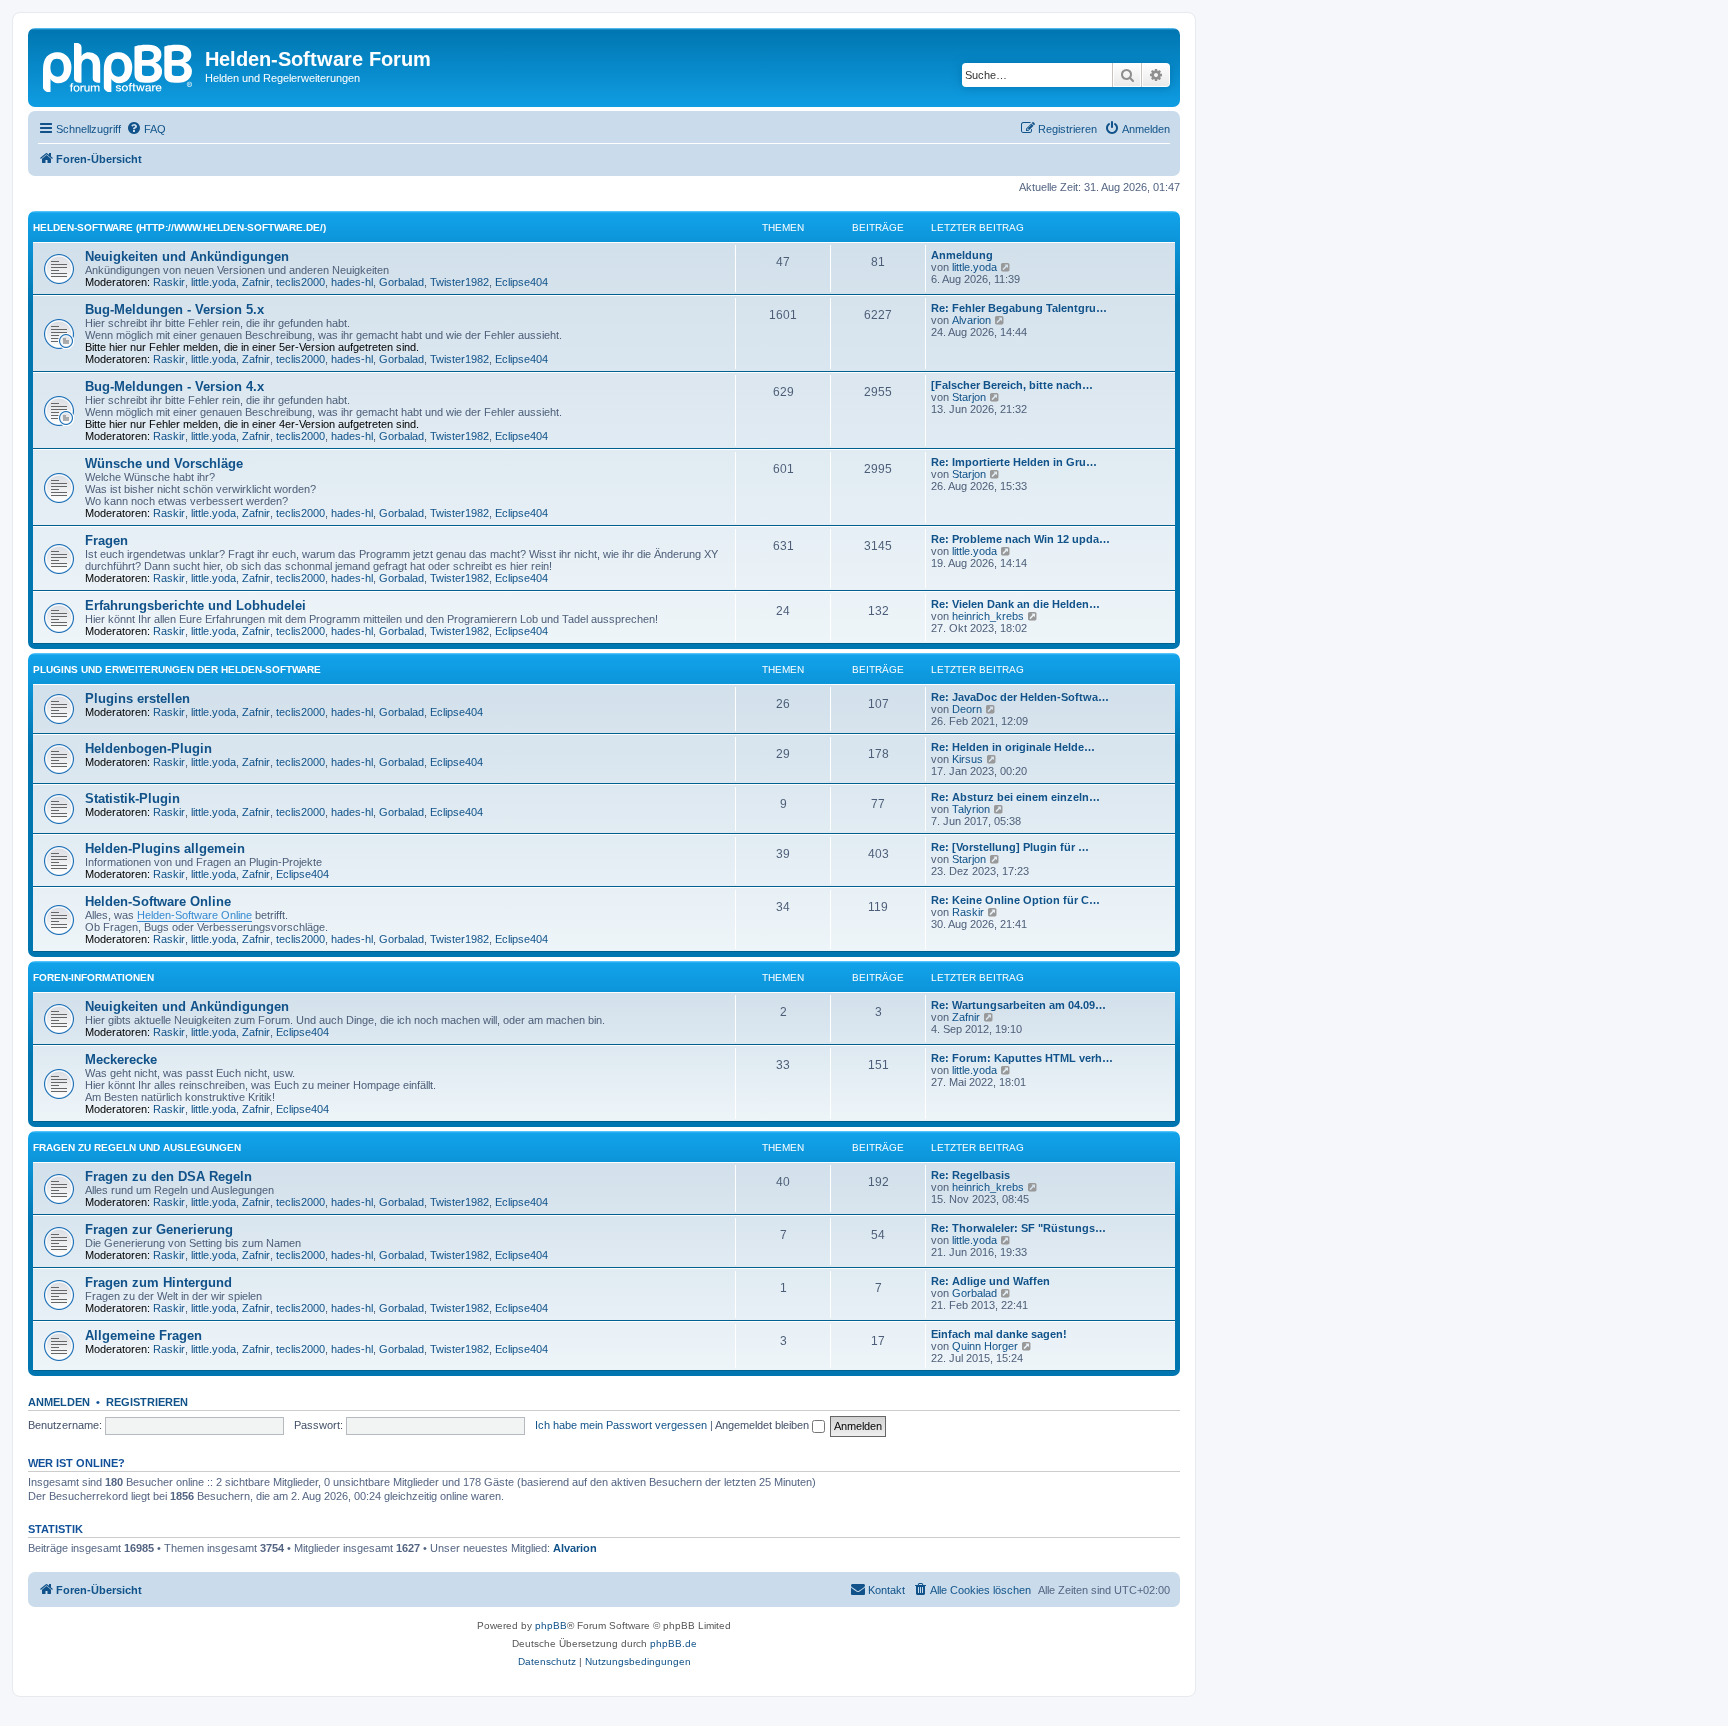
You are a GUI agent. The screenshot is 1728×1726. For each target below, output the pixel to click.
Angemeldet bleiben (763, 1425)
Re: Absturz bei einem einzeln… (1015, 797)
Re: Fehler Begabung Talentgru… (1019, 308)
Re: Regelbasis (970, 1175)
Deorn (967, 709)
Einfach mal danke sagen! (999, 1334)
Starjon (969, 397)
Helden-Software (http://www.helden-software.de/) (179, 227)
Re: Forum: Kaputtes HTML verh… (1022, 1058)
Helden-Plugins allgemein (165, 848)
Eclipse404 (521, 282)
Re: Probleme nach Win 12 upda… (1020, 539)
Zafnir (256, 282)
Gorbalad (401, 282)
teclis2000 (300, 282)
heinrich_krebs (988, 616)
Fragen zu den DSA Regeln (168, 1176)
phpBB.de (673, 1643)
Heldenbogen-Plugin (148, 748)
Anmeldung (962, 255)
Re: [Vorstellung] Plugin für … (1010, 847)
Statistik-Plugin (132, 798)
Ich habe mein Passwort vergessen (621, 1425)
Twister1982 (459, 282)
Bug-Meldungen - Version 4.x (174, 386)
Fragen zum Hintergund (158, 1282)
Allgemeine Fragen (143, 1335)
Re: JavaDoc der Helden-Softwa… (1020, 697)
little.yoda (213, 282)
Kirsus (967, 759)
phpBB (551, 1625)
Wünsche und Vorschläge (164, 463)
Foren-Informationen (93, 977)
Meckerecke (121, 1059)
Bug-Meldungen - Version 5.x (174, 309)
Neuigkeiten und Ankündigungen (187, 256)
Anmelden (59, 1402)
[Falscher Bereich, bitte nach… (1012, 385)
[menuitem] (146, 129)
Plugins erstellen (137, 698)
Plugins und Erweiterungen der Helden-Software (177, 669)
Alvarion (971, 320)
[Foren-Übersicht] (119, 65)
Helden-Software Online (158, 901)
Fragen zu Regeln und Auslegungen (137, 1147)
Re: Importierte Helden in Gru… (1014, 462)
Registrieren (147, 1402)
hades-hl (352, 282)
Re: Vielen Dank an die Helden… (1015, 604)
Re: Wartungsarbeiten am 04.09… (1018, 1005)
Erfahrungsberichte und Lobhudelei (195, 605)
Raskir (169, 282)
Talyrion (971, 809)
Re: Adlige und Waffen (990, 1281)
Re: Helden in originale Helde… (1013, 747)
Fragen (106, 540)
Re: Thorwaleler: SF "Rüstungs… (1018, 1228)
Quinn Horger (985, 1346)
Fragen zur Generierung (159, 1229)
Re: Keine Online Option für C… (1015, 900)
